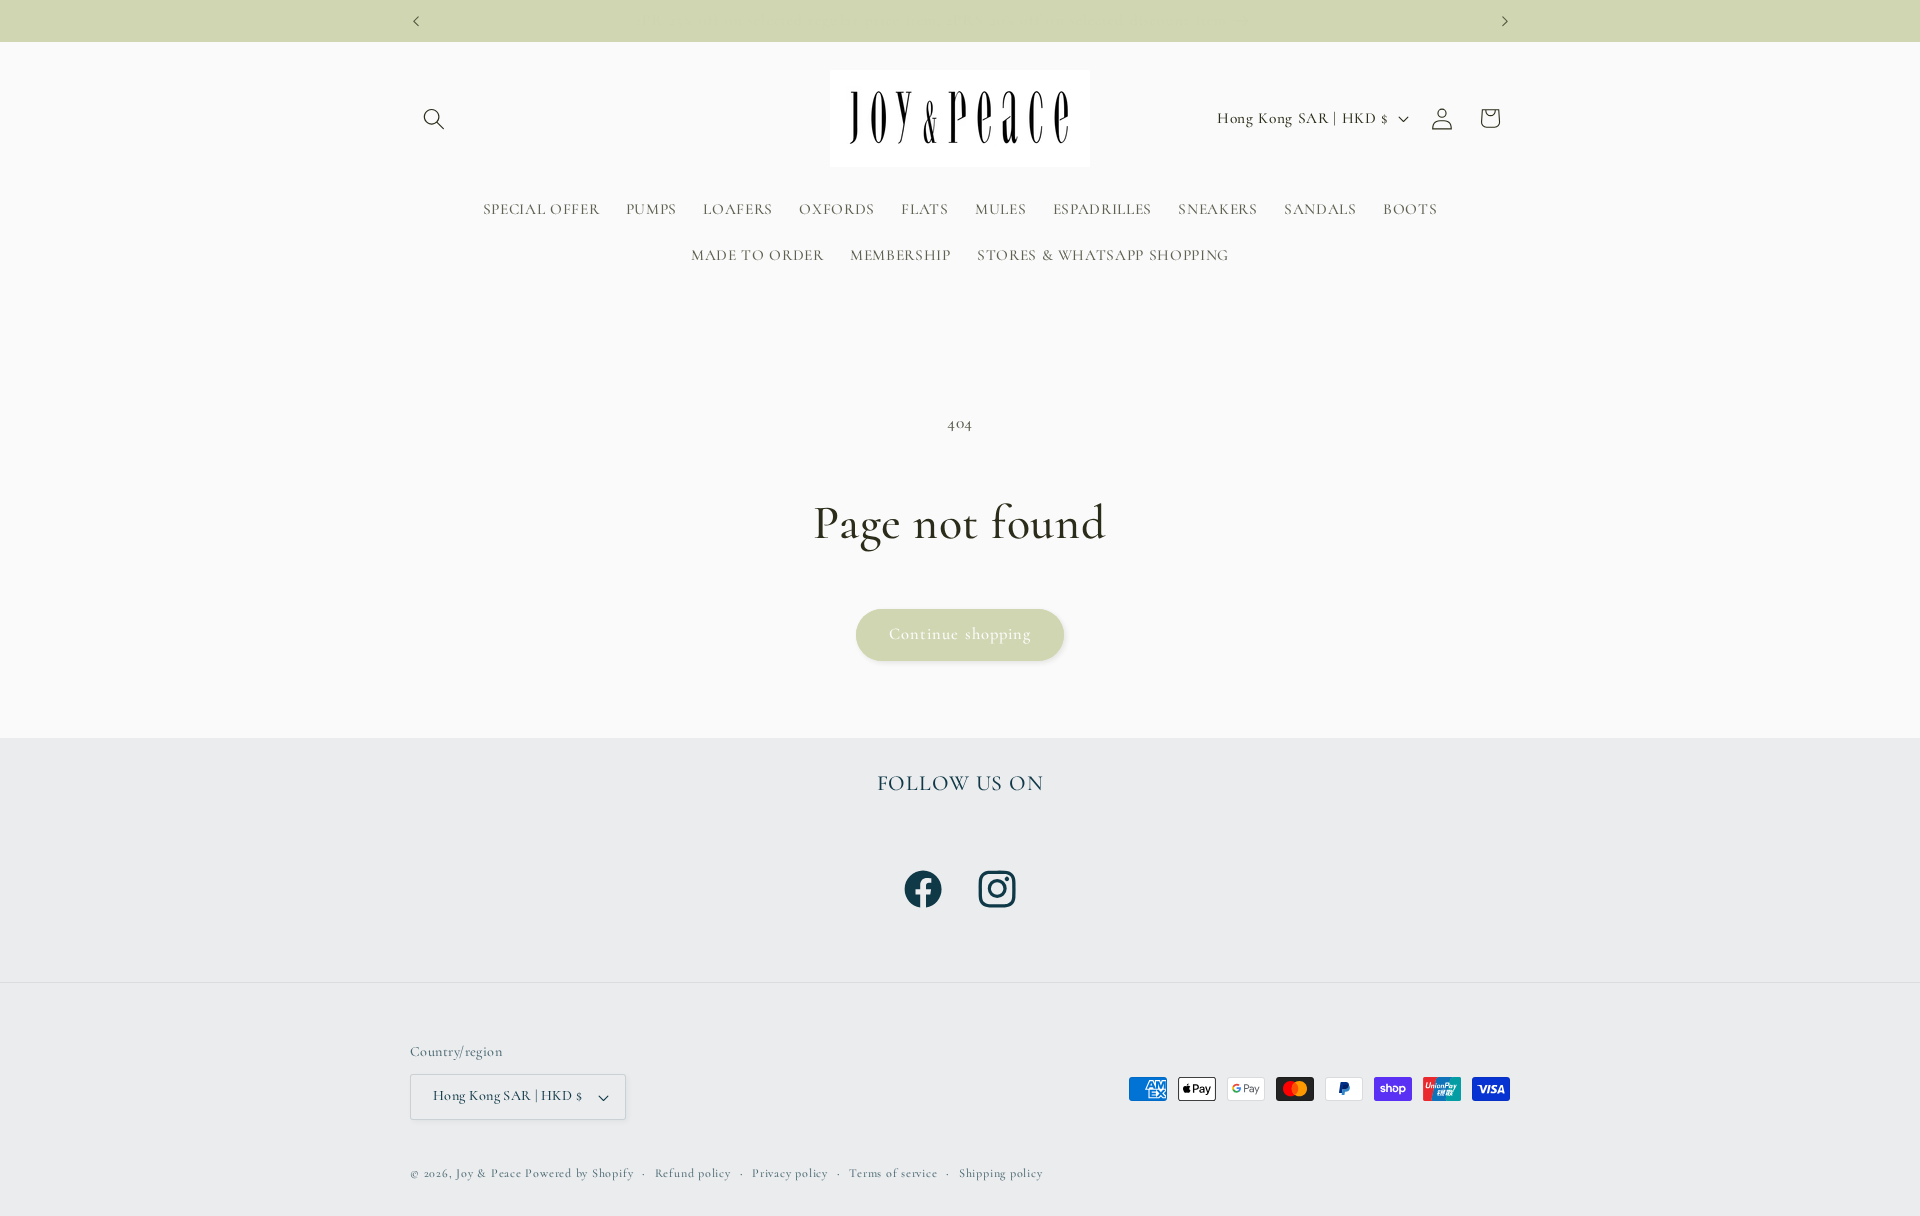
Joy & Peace (488, 1173)
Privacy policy (790, 1173)
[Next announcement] (1505, 21)
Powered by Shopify (579, 1173)
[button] (434, 118)
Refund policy (693, 1173)
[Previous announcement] (416, 21)
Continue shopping (960, 634)
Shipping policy (1001, 1173)
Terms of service (893, 1173)
